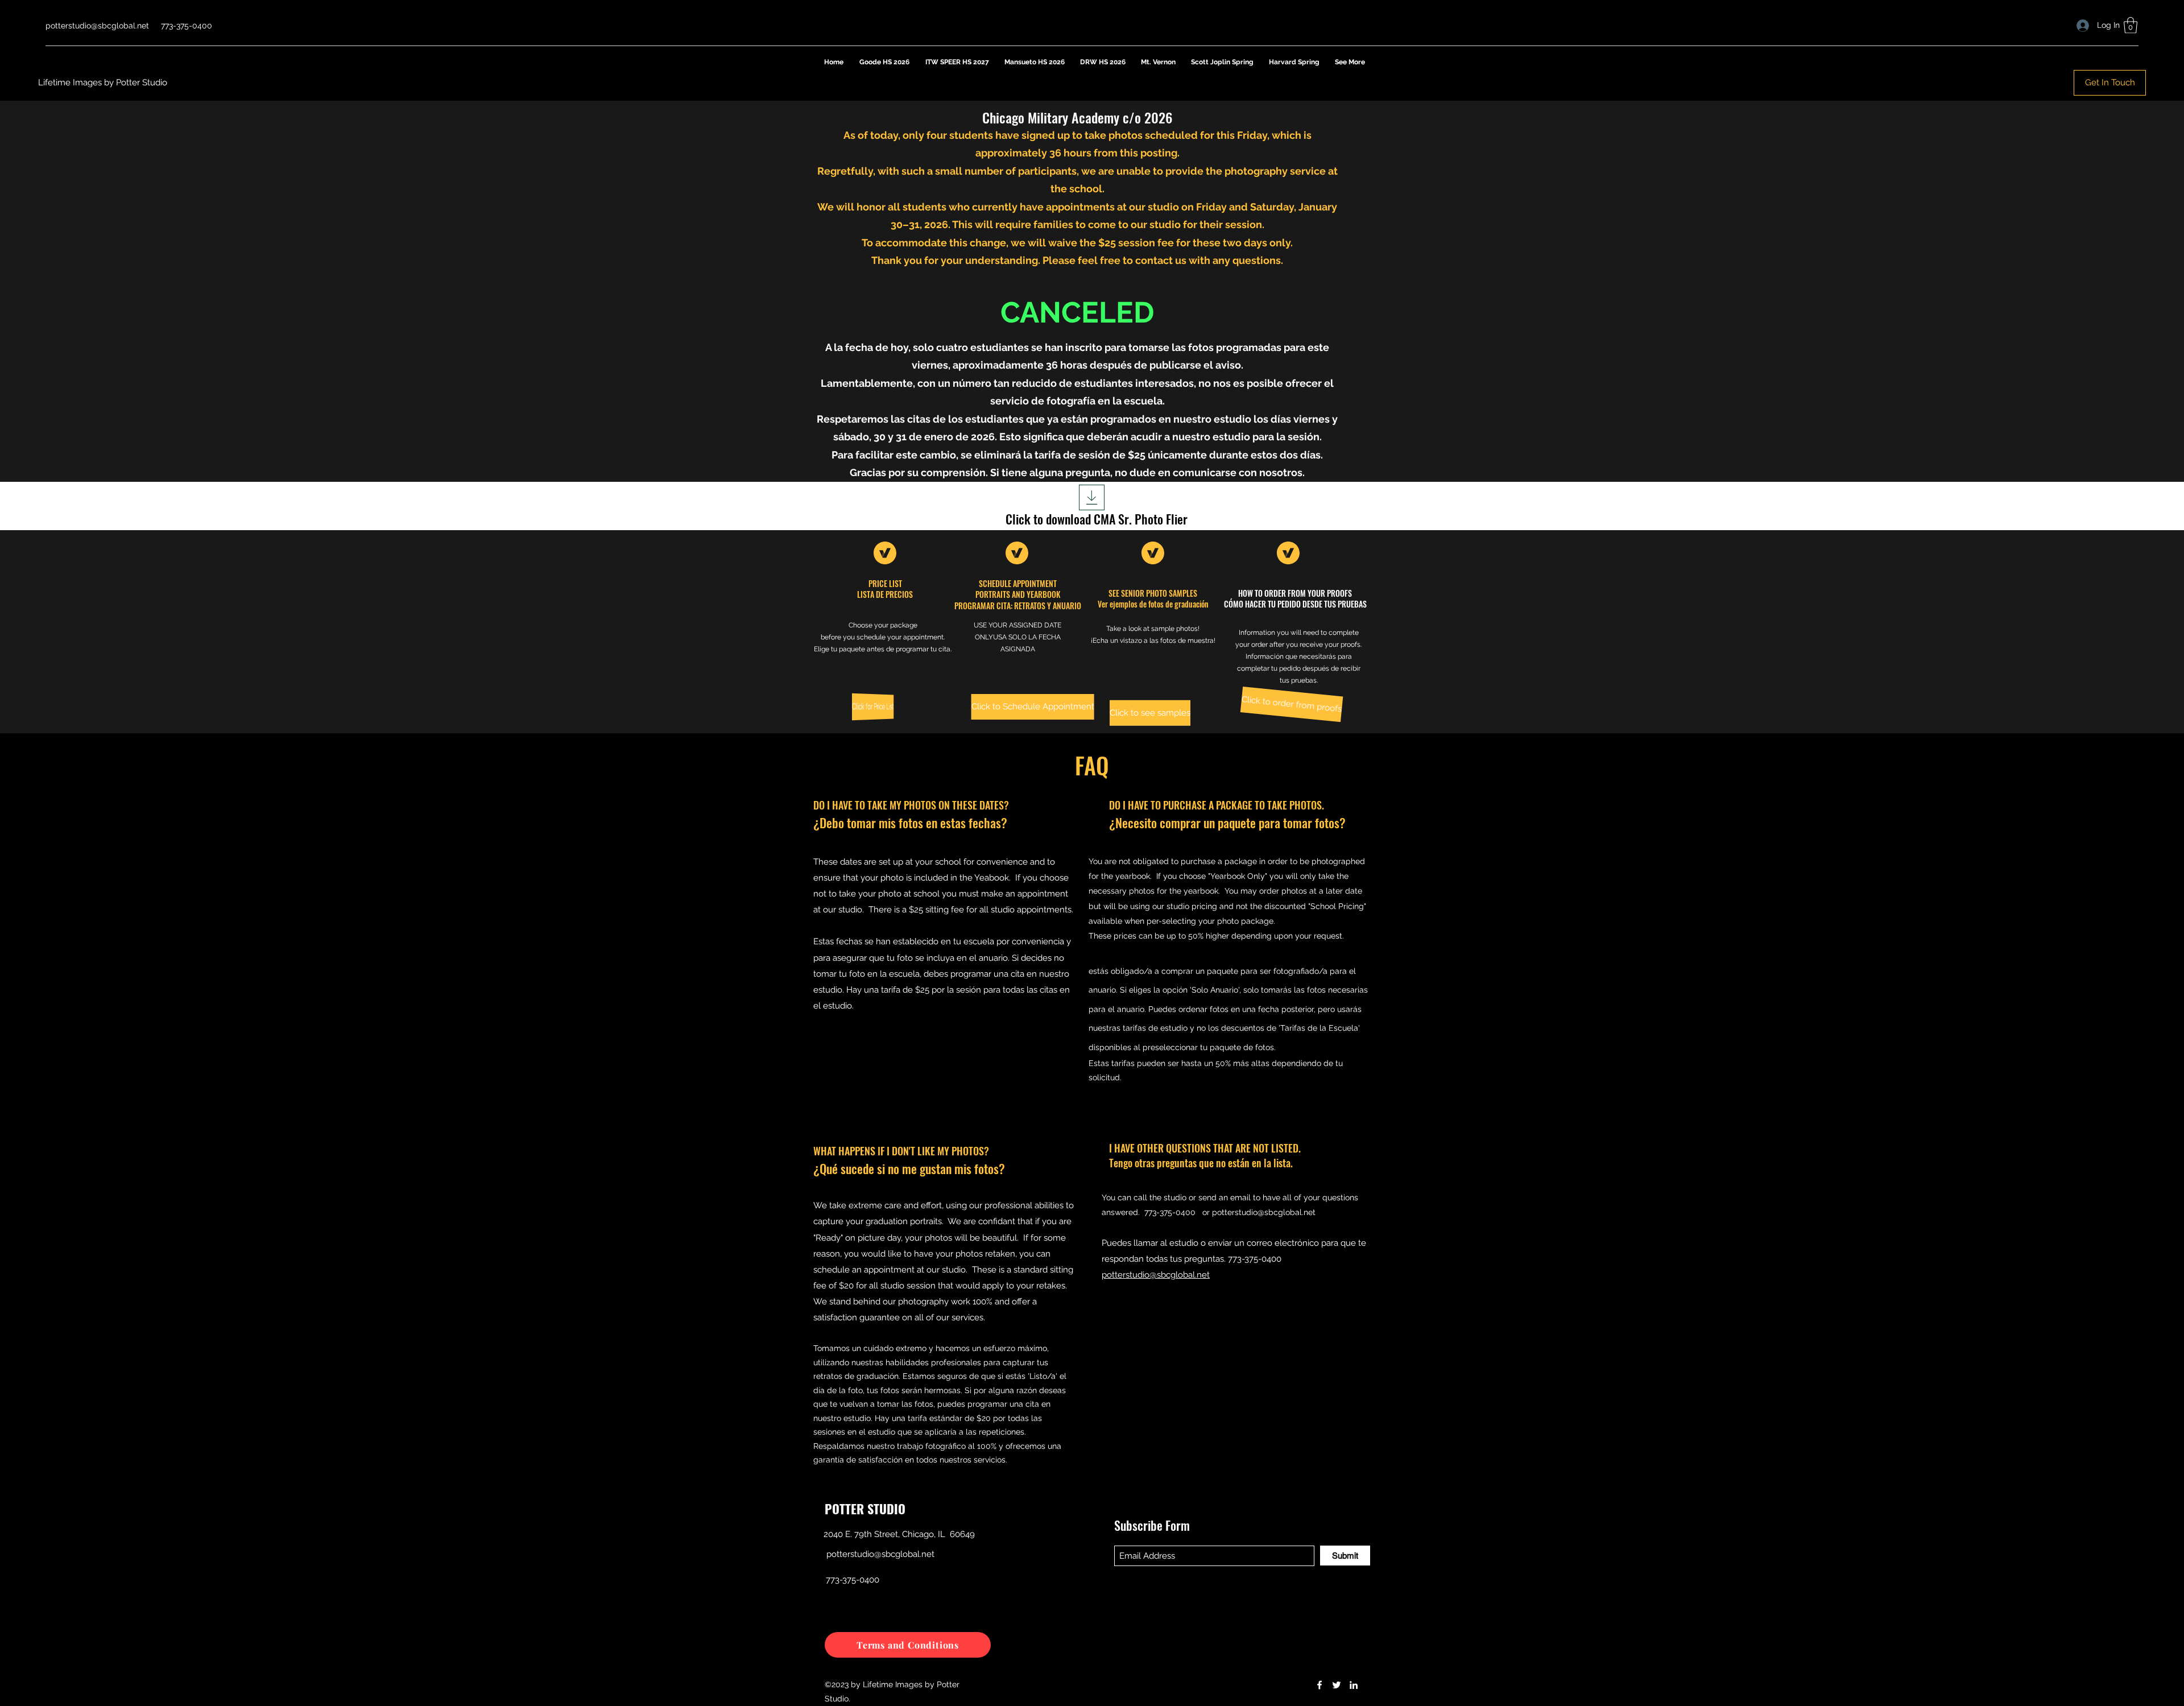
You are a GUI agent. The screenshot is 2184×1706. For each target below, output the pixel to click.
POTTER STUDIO (865, 1509)
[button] (2131, 25)
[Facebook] (1319, 1685)
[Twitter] (1337, 1685)
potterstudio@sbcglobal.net (97, 26)
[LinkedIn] (1354, 1685)
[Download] (1092, 497)
